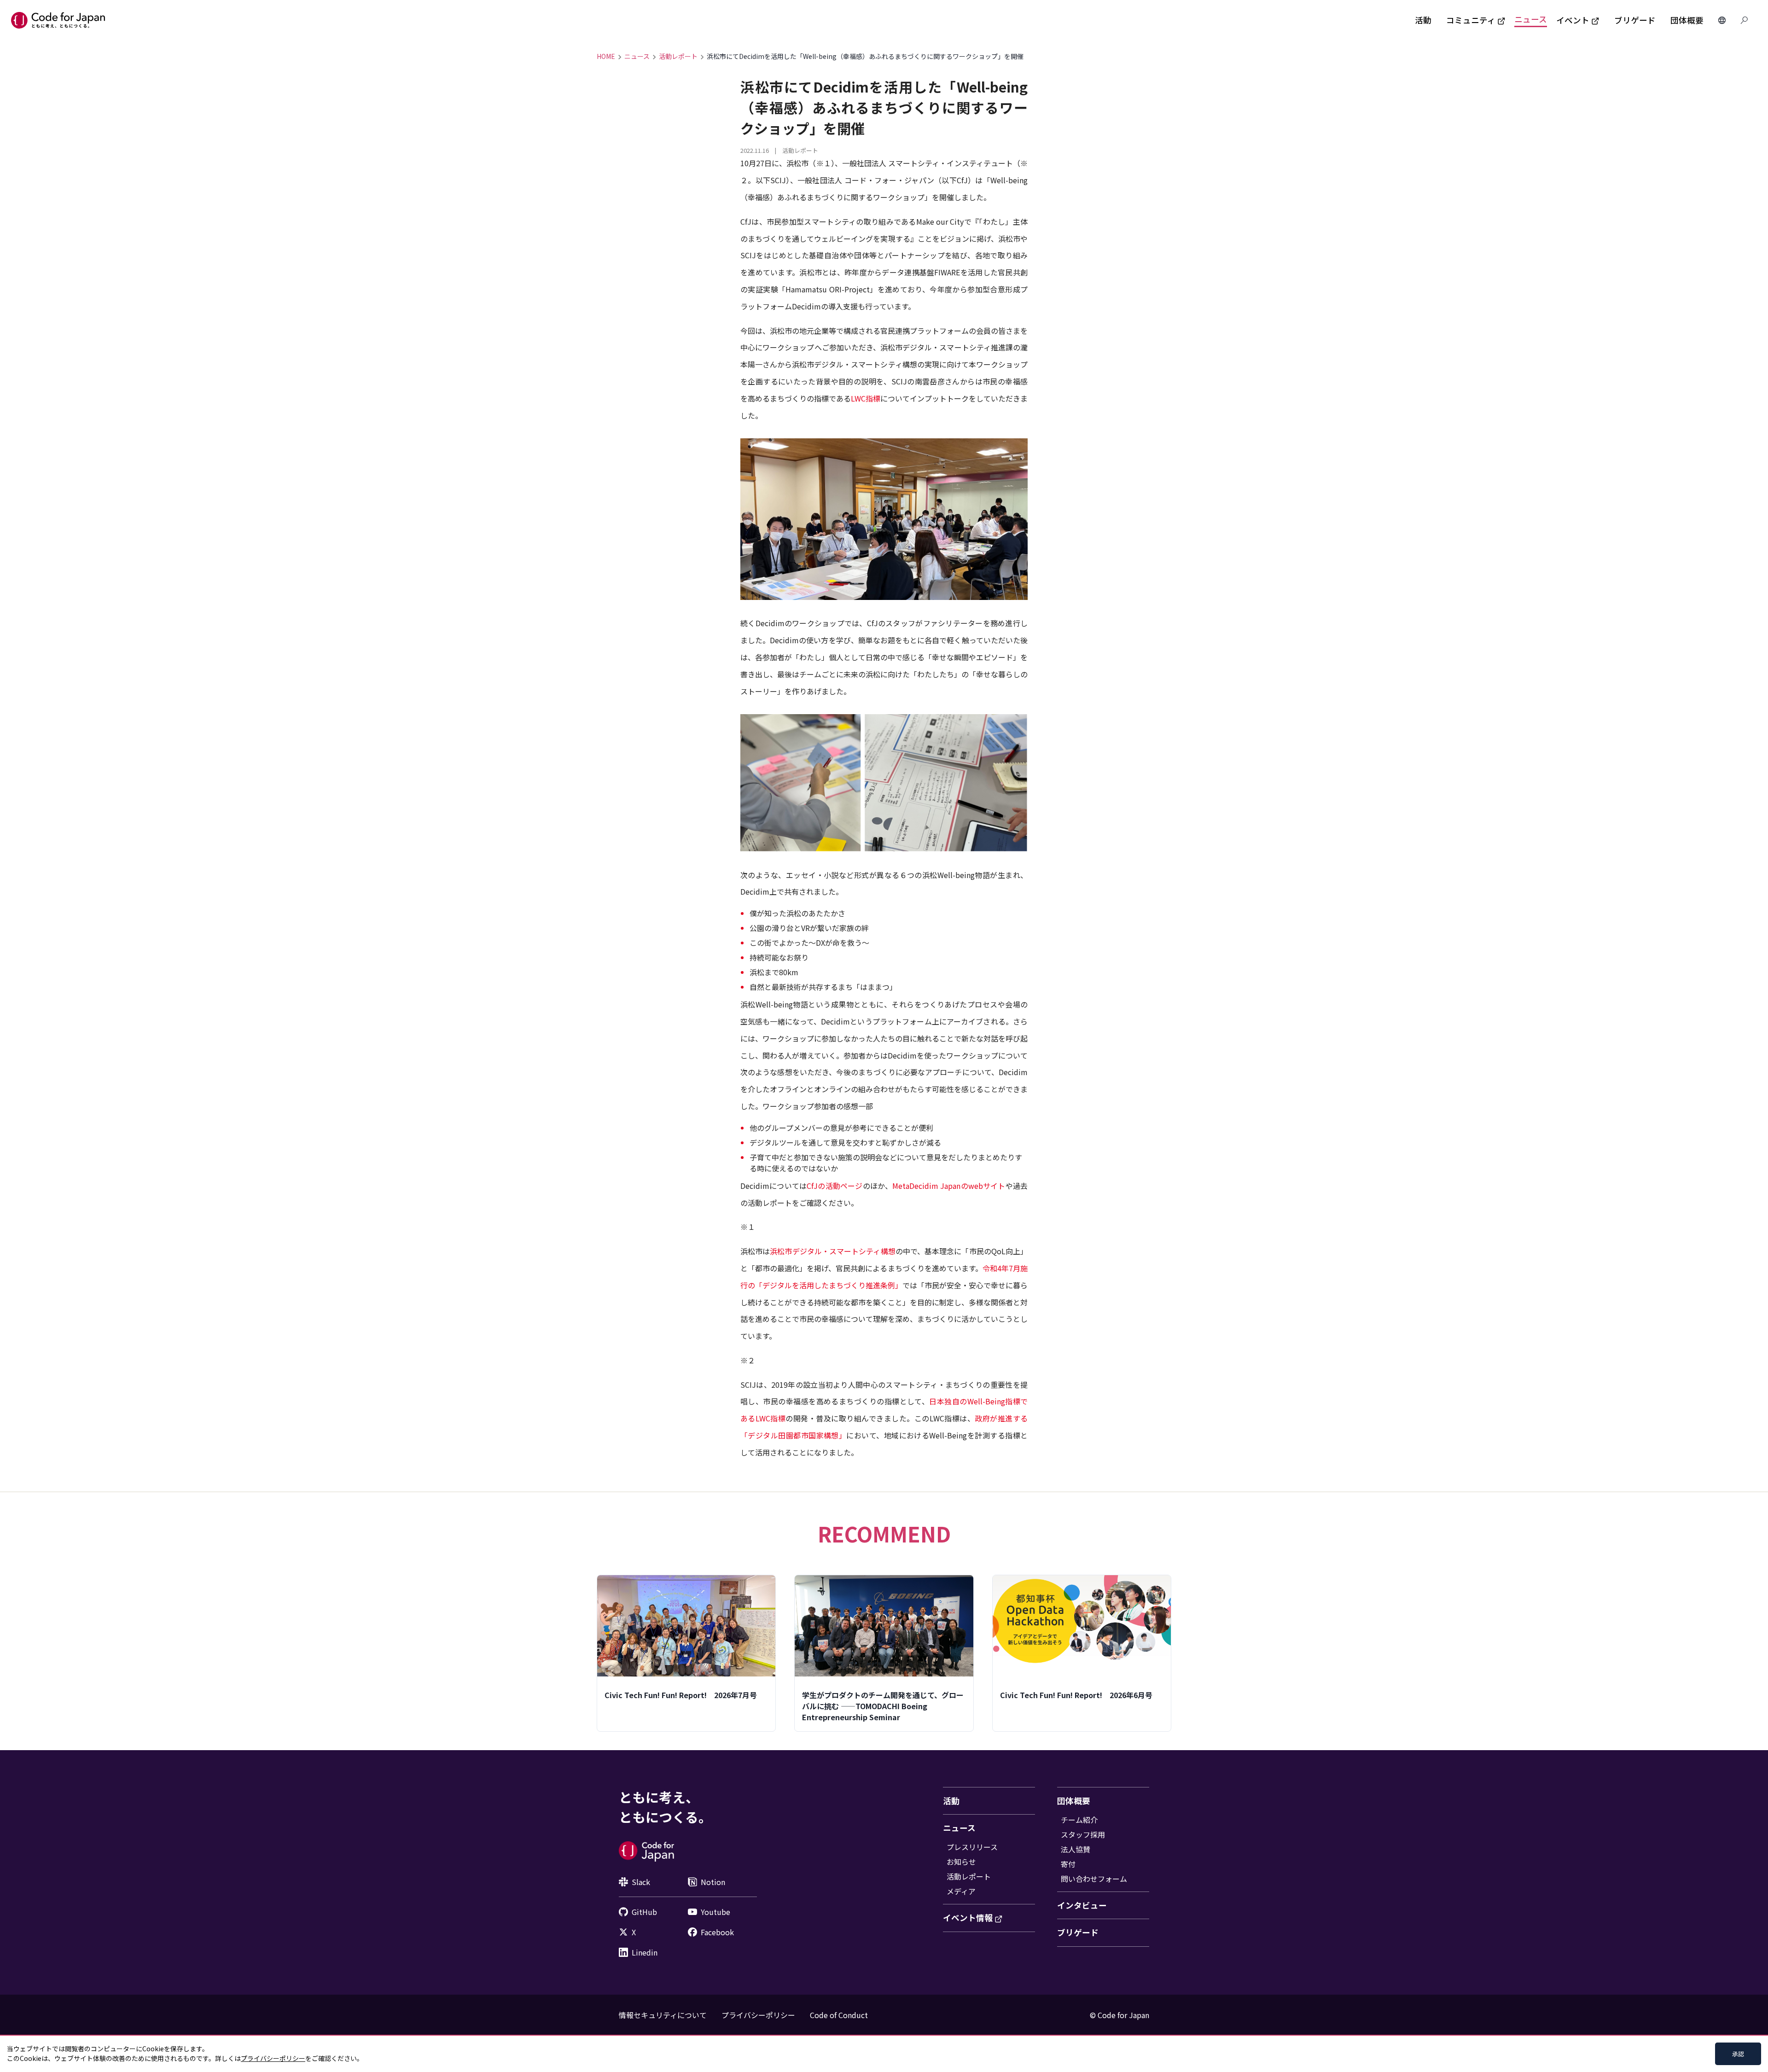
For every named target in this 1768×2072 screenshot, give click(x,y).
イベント (1573, 20)
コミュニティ (1471, 20)
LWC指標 (866, 398)
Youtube (715, 1912)
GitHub (644, 1912)
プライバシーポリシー (758, 2015)
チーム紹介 (1079, 1820)
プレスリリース (972, 1847)
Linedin (645, 1952)
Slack (641, 1882)
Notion (713, 1882)
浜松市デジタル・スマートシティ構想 (832, 1251)
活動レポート (678, 56)
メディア (961, 1891)
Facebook (717, 1932)
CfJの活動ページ (835, 1186)
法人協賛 (1076, 1849)
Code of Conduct (839, 2015)
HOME (606, 56)
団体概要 (1687, 20)
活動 (1423, 20)
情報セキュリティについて (663, 2015)
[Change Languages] (1722, 20)
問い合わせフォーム (1094, 1879)
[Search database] (1744, 20)
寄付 (1068, 1864)
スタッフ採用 (1083, 1834)
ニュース (1531, 19)
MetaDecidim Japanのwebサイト (949, 1186)
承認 (1738, 2054)
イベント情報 (968, 1918)
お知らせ (961, 1862)
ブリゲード (1635, 20)
